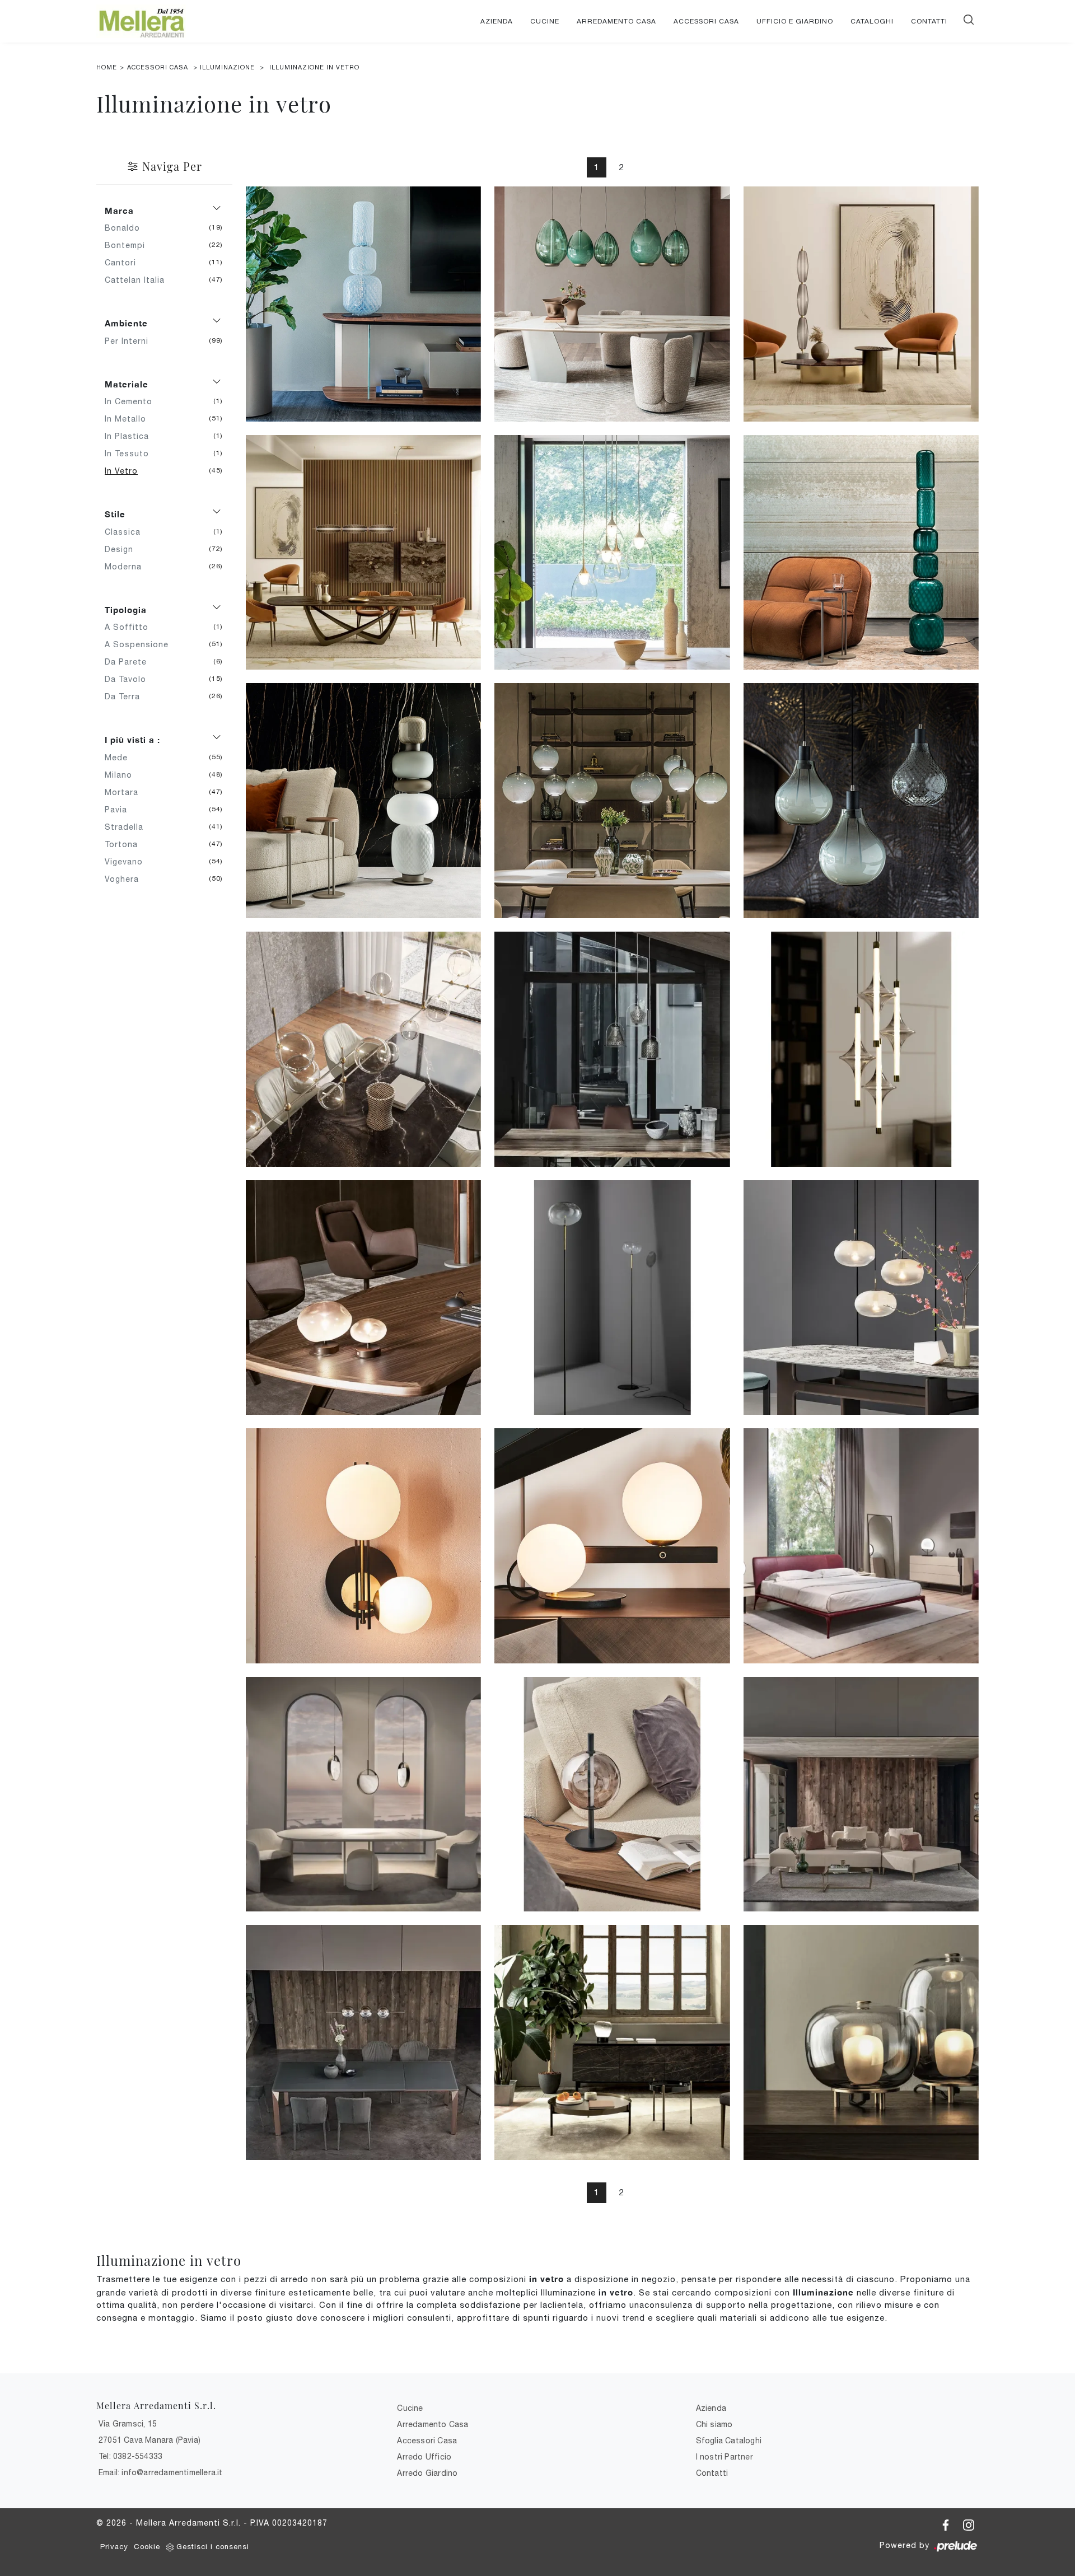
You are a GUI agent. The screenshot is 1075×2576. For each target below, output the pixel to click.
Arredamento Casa (616, 21)
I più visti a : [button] (132, 740)
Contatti (929, 21)
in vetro (125, 471)
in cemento (133, 401)
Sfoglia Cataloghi (729, 2441)
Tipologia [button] (126, 610)
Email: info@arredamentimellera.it (161, 2472)
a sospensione (141, 644)
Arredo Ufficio (424, 2457)
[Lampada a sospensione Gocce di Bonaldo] (612, 553)
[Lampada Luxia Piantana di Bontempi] (861, 304)
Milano (123, 775)
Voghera (126, 879)
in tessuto (131, 454)
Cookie (147, 2547)
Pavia (120, 810)
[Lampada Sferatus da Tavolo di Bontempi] (612, 1794)
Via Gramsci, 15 (128, 2424)
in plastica (131, 436)
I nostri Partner (725, 2457)
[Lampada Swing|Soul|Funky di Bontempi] (612, 1049)
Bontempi (129, 245)
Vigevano (128, 862)
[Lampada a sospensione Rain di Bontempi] (861, 1049)
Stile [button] (115, 514)
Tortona (125, 844)
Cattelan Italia (139, 280)
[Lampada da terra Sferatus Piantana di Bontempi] (861, 1794)
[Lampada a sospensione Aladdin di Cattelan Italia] (861, 801)
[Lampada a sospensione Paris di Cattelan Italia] (612, 801)
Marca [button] (119, 211)
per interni (131, 341)
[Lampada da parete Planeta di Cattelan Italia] (363, 1546)
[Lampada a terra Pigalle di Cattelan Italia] (363, 801)
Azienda (497, 21)
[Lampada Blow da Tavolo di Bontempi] (861, 2042)
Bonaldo (127, 228)
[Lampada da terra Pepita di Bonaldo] (612, 1298)
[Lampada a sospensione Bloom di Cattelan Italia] (363, 1049)
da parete (130, 662)
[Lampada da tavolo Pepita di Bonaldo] (363, 1298)
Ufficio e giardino (795, 21)
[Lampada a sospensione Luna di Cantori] (363, 1794)
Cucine (545, 21)
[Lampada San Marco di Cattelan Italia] (612, 304)
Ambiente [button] (126, 323)
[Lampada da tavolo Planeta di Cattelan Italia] (612, 1546)
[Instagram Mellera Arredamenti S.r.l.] (969, 2523)
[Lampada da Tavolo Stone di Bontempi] (612, 2042)
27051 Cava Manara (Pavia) (149, 2440)
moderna (127, 567)
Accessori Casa (706, 21)
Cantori (125, 263)
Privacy (114, 2547)
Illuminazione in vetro (314, 67)
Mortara (126, 792)
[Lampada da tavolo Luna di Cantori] (861, 1546)
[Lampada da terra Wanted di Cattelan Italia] (861, 553)
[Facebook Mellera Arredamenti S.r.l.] (947, 2523)
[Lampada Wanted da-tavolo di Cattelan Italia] (363, 304)
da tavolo (130, 679)
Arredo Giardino (427, 2473)
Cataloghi (872, 21)
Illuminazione (227, 67)
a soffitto (131, 627)
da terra (127, 696)
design (123, 549)
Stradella (128, 827)
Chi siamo (714, 2424)
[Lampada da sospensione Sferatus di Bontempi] (363, 2042)
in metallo (130, 419)
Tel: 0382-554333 (130, 2456)
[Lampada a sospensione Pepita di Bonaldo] (861, 1298)
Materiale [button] (127, 384)
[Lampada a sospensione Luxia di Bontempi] (363, 553)
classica (127, 532)
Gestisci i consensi (213, 2547)
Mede (120, 758)
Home (107, 67)
